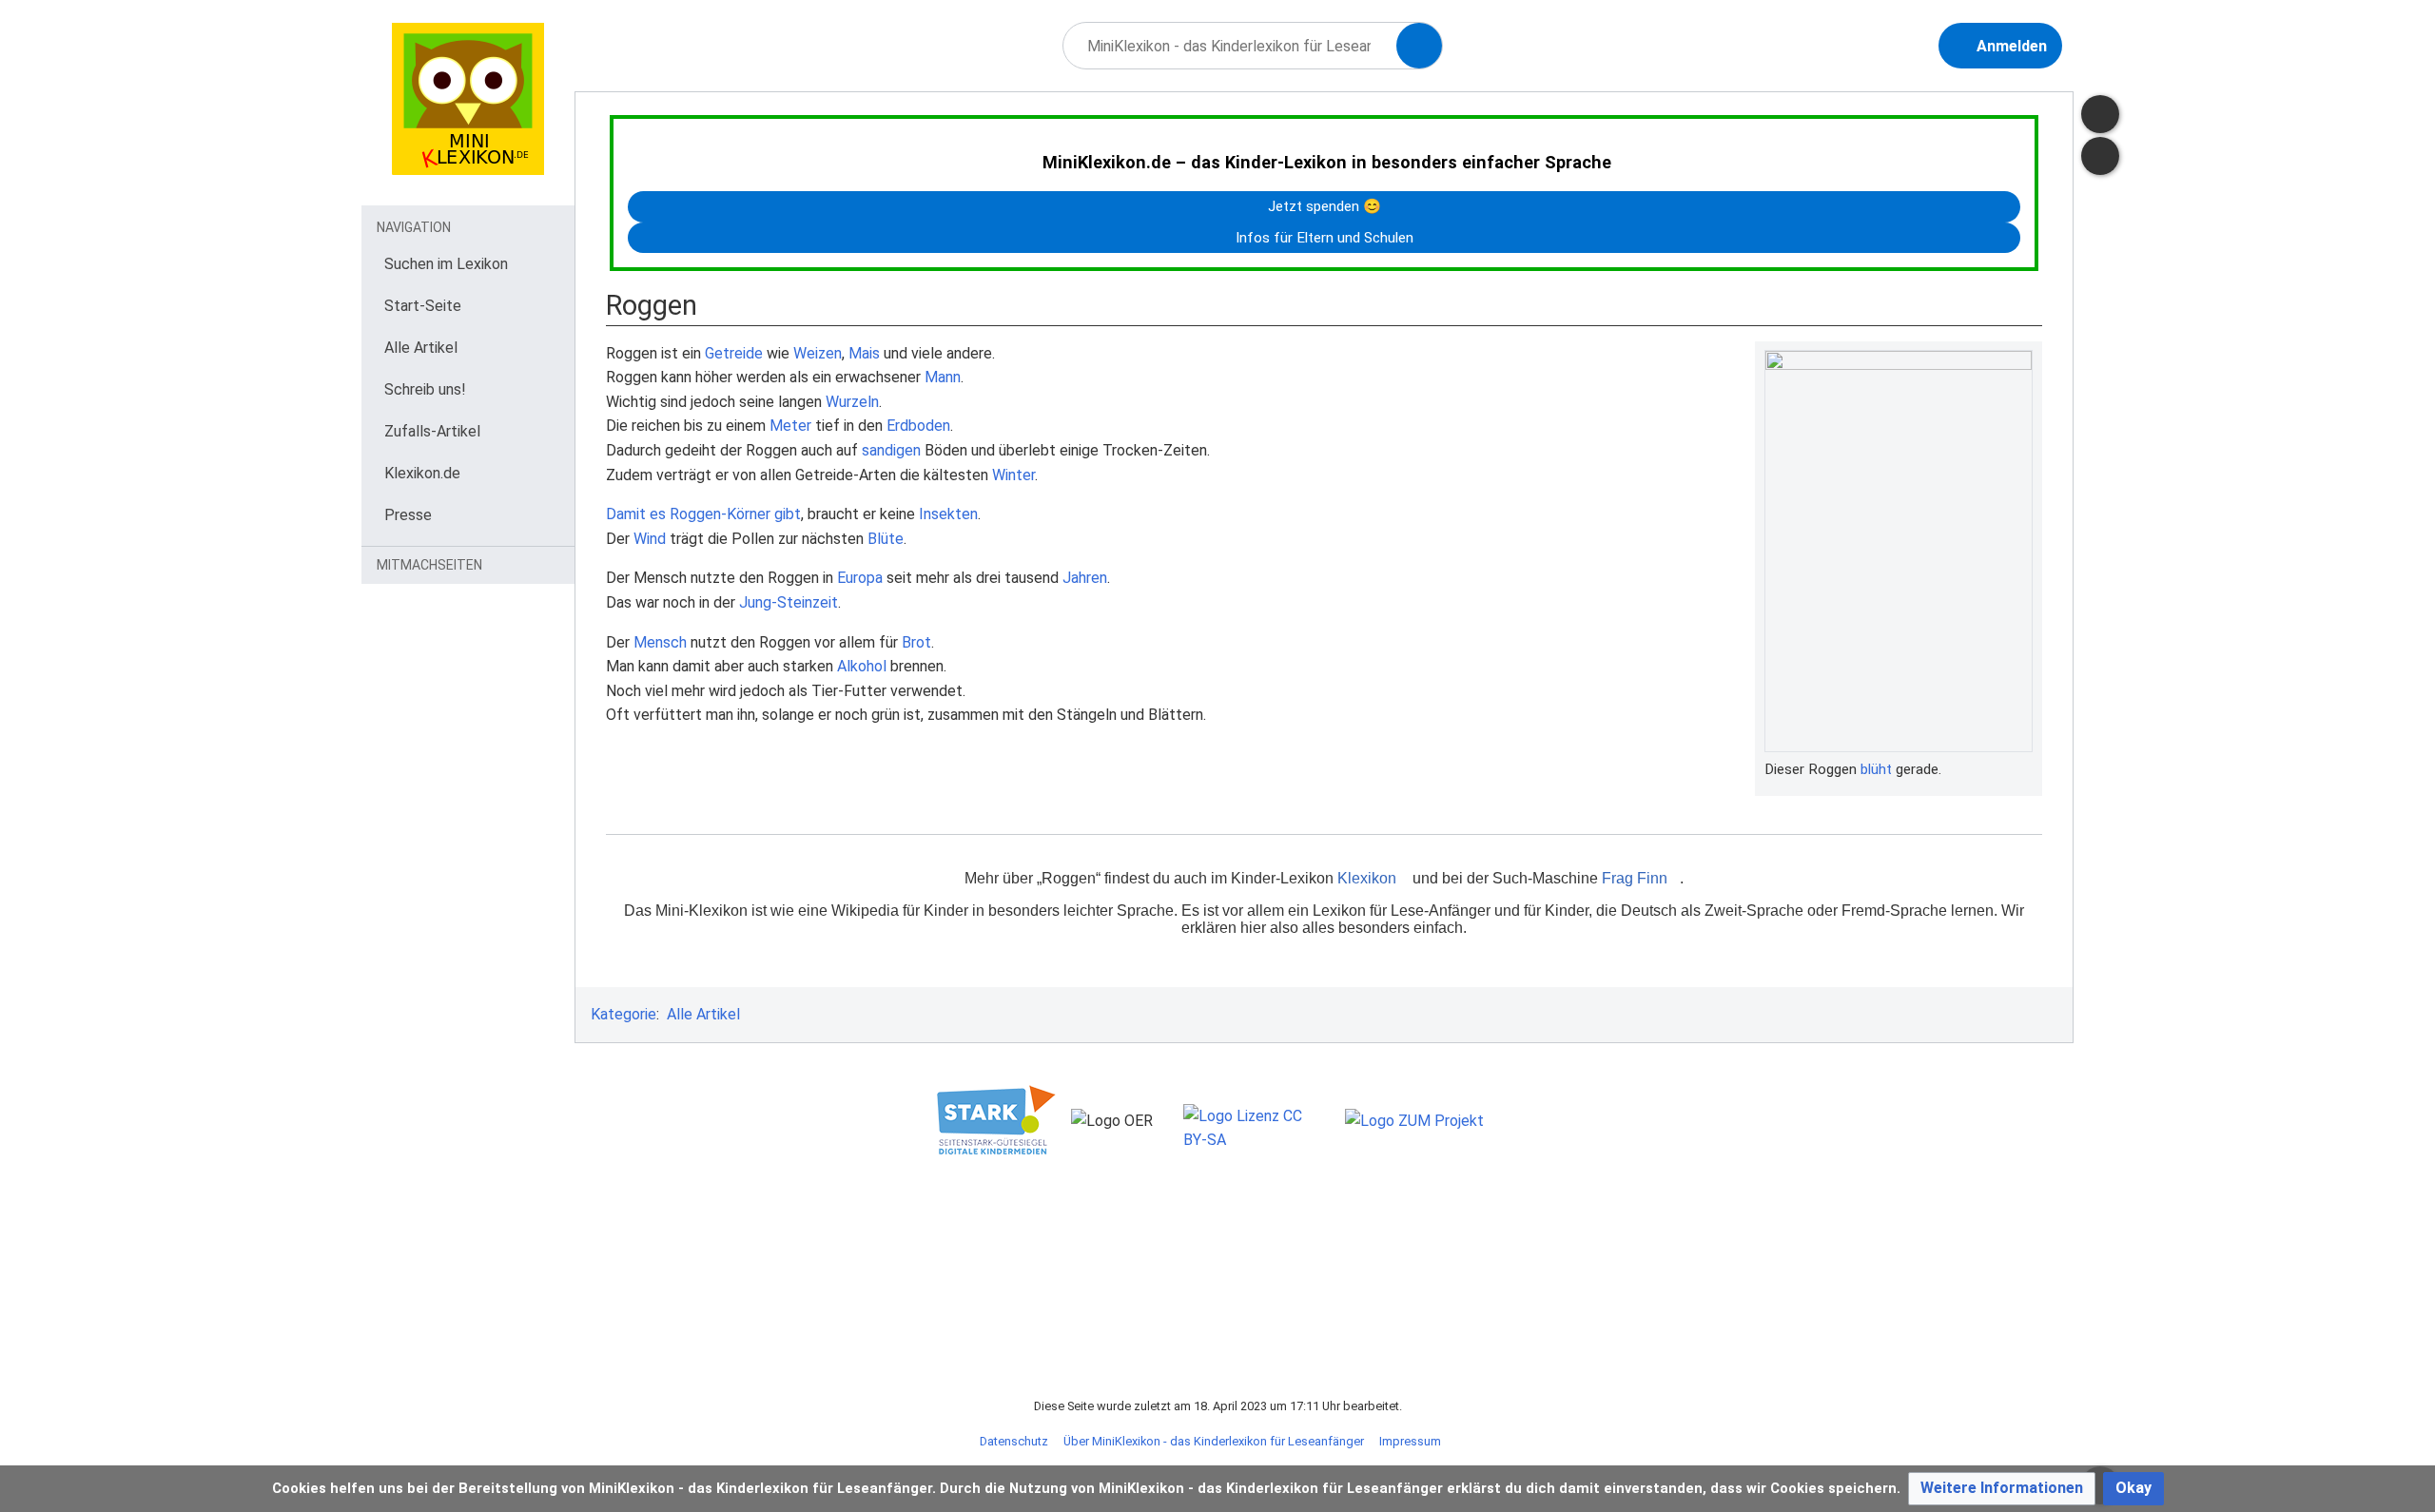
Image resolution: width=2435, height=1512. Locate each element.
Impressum (1410, 1441)
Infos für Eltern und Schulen (1325, 238)
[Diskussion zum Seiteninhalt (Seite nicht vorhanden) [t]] (2100, 114)
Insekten (948, 514)
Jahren (1085, 578)
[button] (2002, 1489)
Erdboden (918, 426)
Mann (943, 377)
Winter (1013, 475)
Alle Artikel (703, 1014)
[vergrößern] (2023, 769)
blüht (1876, 769)
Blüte (886, 539)
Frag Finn (1635, 878)
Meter (790, 426)
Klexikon (1367, 878)
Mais (864, 353)
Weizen (818, 353)
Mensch (660, 642)
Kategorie (623, 1014)
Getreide (734, 353)
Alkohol (862, 666)
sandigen (891, 450)
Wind (650, 539)
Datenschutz (1014, 1441)
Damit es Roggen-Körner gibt (703, 514)
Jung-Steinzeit (789, 602)
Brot (916, 642)
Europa (860, 578)
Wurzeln (852, 402)
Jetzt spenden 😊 (1325, 206)
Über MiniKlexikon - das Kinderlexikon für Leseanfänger (1214, 1441)
